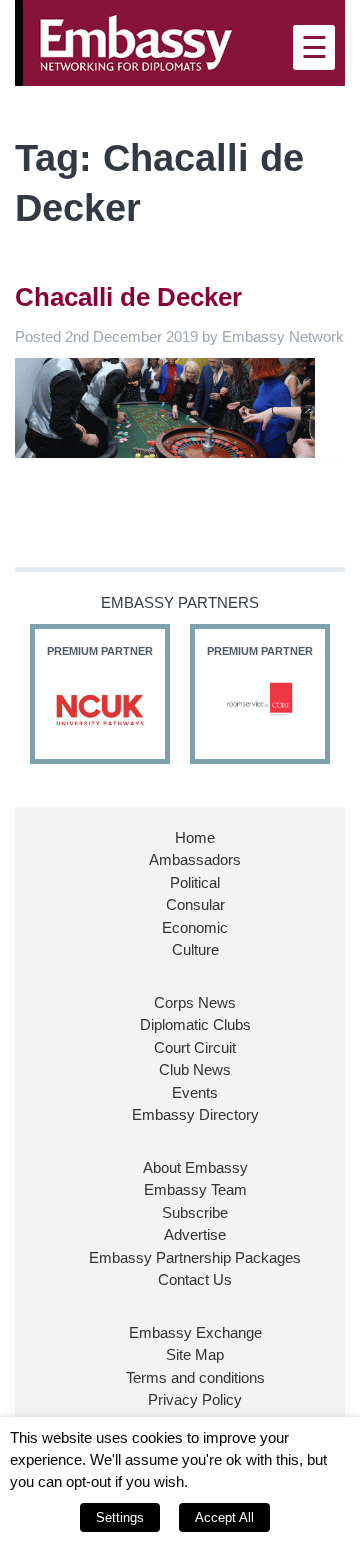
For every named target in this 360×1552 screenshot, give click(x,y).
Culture (195, 949)
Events (195, 1092)
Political (195, 882)
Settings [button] (120, 1517)
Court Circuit (195, 1047)
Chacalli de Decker (128, 297)
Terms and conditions (195, 1377)
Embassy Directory (195, 1114)
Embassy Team (195, 1189)
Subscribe (195, 1212)
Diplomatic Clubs (195, 1024)
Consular (195, 904)
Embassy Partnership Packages (195, 1257)
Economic (195, 927)
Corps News (195, 1002)
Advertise (195, 1234)
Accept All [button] (224, 1517)
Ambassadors (195, 859)
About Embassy (195, 1167)
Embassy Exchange (195, 1332)
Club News (195, 1069)
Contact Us (195, 1279)
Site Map (195, 1354)
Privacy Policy (195, 1399)
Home (195, 837)
